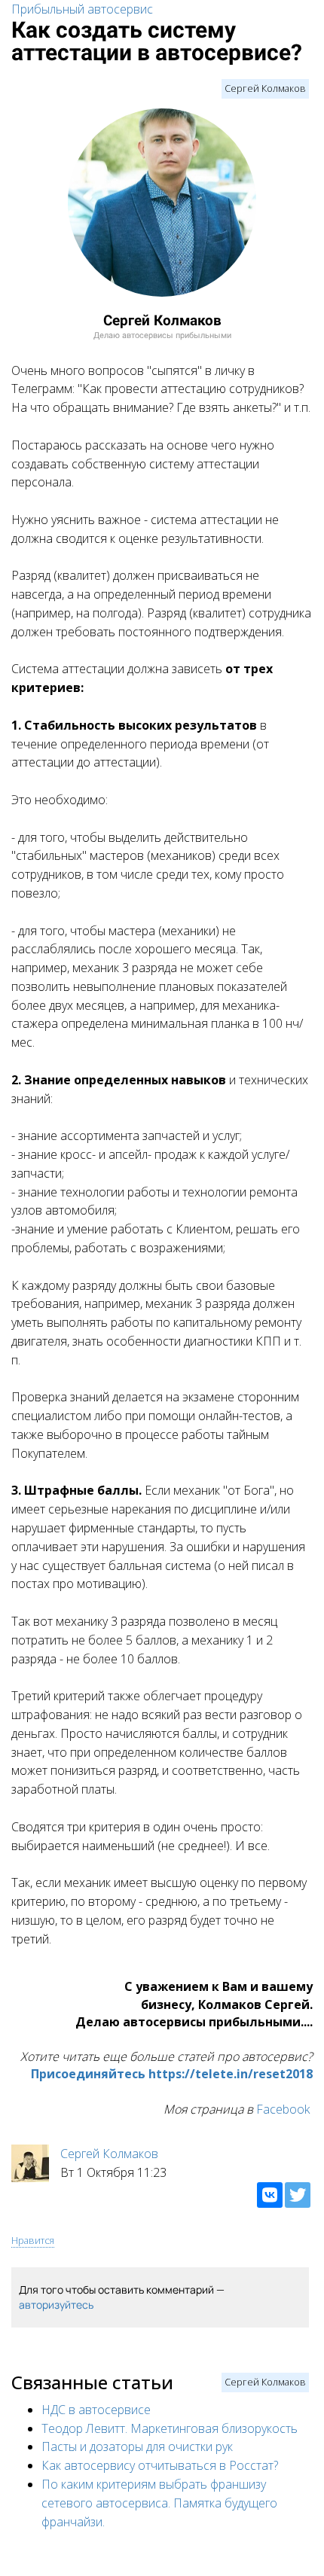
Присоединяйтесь (88, 2074)
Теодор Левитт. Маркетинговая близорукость (170, 2428)
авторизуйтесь (56, 2305)
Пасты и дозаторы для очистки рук (137, 2446)
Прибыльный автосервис (82, 9)
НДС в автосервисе (96, 2410)
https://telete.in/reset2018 (231, 2074)
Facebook (283, 2109)
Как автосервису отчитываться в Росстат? (160, 2465)
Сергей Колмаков (265, 88)
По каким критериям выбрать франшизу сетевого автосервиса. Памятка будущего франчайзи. (159, 2503)
